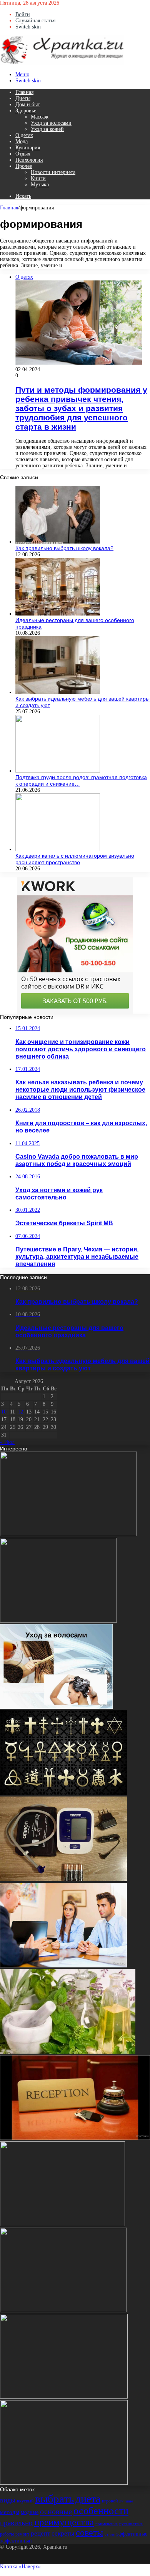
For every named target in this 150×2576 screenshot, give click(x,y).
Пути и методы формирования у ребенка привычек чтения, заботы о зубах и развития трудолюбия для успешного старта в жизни (81, 408)
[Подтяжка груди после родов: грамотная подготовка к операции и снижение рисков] (58, 771)
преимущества (64, 2522)
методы (10, 2512)
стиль (110, 2534)
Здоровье (26, 111)
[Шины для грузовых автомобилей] (64, 2397)
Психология (29, 160)
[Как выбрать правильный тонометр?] (63, 1879)
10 (4, 1412)
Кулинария (28, 148)
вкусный (25, 2501)
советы (89, 2533)
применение (107, 2524)
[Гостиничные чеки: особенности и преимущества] (75, 2138)
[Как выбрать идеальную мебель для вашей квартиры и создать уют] (58, 692)
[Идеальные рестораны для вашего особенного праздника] (58, 614)
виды (8, 2500)
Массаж (40, 117)
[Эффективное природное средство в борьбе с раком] (68, 2052)
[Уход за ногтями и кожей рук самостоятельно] (62, 2224)
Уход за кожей (47, 129)
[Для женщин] (62, 63)
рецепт (40, 2533)
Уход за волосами (51, 123)
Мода (22, 141)
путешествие (131, 2524)
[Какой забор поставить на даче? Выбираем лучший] (58, 1621)
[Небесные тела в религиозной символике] (64, 1793)
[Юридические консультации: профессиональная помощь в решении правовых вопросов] (63, 1966)
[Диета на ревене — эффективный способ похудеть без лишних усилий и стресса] (63, 2311)
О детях (24, 135)
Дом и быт (28, 105)
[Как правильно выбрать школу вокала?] (58, 542)
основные (56, 2511)
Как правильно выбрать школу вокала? (64, 548)
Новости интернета (53, 172)
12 (20, 1412)
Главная (24, 92)
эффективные (132, 2534)
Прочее (24, 166)
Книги (38, 178)
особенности (101, 2511)
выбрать (54, 2499)
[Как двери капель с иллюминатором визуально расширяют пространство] (58, 849)
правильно (16, 2523)
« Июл (7, 1442)
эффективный (16, 2541)
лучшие (126, 2501)
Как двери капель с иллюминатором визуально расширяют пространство (75, 859)
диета (88, 2499)
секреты (63, 2533)
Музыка (40, 185)
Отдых (23, 154)
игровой (110, 2501)
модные (30, 2512)
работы (7, 2534)
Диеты (23, 98)
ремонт (22, 2534)
